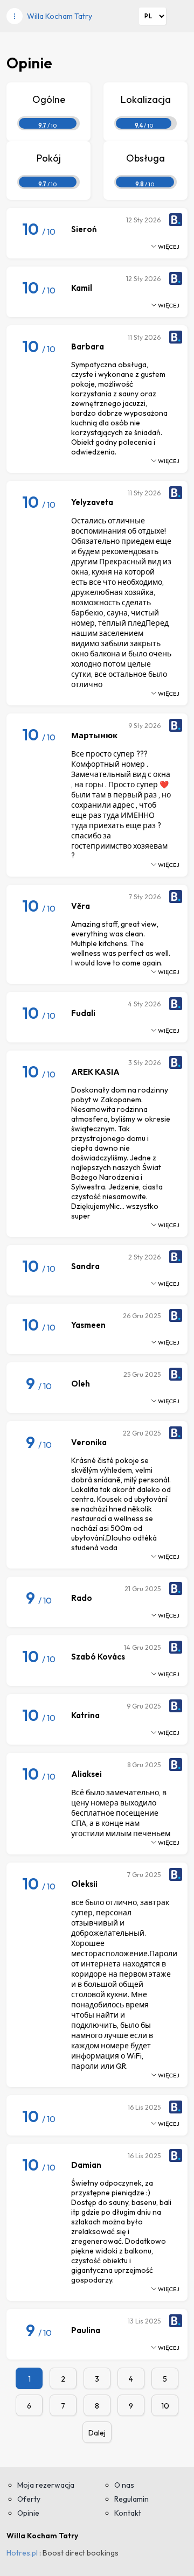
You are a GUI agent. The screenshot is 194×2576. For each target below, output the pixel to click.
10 (165, 2406)
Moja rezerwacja (46, 2485)
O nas (124, 2485)
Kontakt (128, 2513)
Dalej (97, 2433)
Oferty (29, 2499)
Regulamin (131, 2499)
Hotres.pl (22, 2553)
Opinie (28, 2513)
